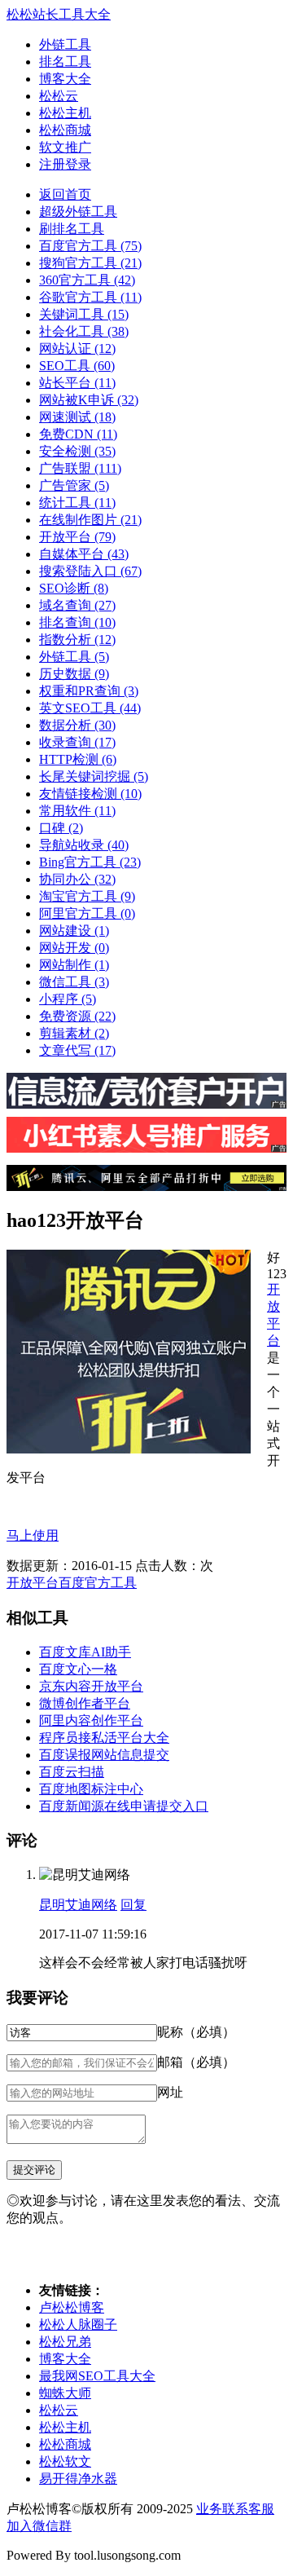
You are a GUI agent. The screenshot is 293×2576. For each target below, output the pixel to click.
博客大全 (65, 79)
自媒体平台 (84, 554)
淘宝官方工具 (87, 896)
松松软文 (65, 2461)
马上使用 (33, 1535)
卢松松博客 (72, 2307)
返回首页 (65, 194)
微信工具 (74, 982)
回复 (133, 1905)
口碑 (61, 828)
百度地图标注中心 (91, 1789)
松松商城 (65, 130)
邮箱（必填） (196, 2062)
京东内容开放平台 (91, 1686)
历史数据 (74, 674)
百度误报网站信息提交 (104, 1755)
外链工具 (65, 44)
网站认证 (77, 348)
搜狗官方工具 (90, 263)
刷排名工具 (72, 229)
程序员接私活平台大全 (104, 1738)
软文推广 (65, 147)
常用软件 (77, 811)
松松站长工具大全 (59, 14)
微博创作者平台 (85, 1703)
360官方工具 (87, 280)
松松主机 (65, 113)
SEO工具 (77, 366)
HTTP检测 (78, 759)
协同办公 (77, 879)
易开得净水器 (78, 2479)
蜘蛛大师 (65, 2393)
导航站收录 (84, 845)
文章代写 (77, 1050)
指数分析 (77, 640)
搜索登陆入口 (90, 571)
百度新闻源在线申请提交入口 (124, 1806)
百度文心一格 (78, 1669)
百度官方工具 (90, 246)
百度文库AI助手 (85, 1652)
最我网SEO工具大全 (97, 2376)
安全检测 (77, 451)
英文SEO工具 (90, 708)
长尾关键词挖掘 (94, 776)
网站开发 (74, 948)
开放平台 (77, 537)
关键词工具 (84, 314)
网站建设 (74, 931)
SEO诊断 (74, 588)
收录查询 (77, 742)
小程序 (68, 999)
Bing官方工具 (90, 862)
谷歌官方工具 (90, 297)
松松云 (59, 96)
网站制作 (74, 965)
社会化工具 (84, 331)
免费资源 (77, 1016)
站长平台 (77, 383)
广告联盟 (80, 468)
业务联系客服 (235, 2509)
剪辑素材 (74, 1033)
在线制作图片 (90, 520)
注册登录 (65, 164)
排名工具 (65, 62)
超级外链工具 (78, 212)
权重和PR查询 (89, 691)
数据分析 (77, 725)
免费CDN (78, 434)
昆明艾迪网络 (78, 1905)
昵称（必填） (196, 2032)
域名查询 (77, 605)
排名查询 (77, 622)
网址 (170, 2092)
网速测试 (77, 417)
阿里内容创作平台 (91, 1720)
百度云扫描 (72, 1772)
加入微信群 (39, 2526)
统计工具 (77, 503)
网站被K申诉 (89, 400)
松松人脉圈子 (78, 2325)
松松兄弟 (65, 2342)
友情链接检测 (90, 794)
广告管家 (74, 485)
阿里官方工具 (87, 913)
